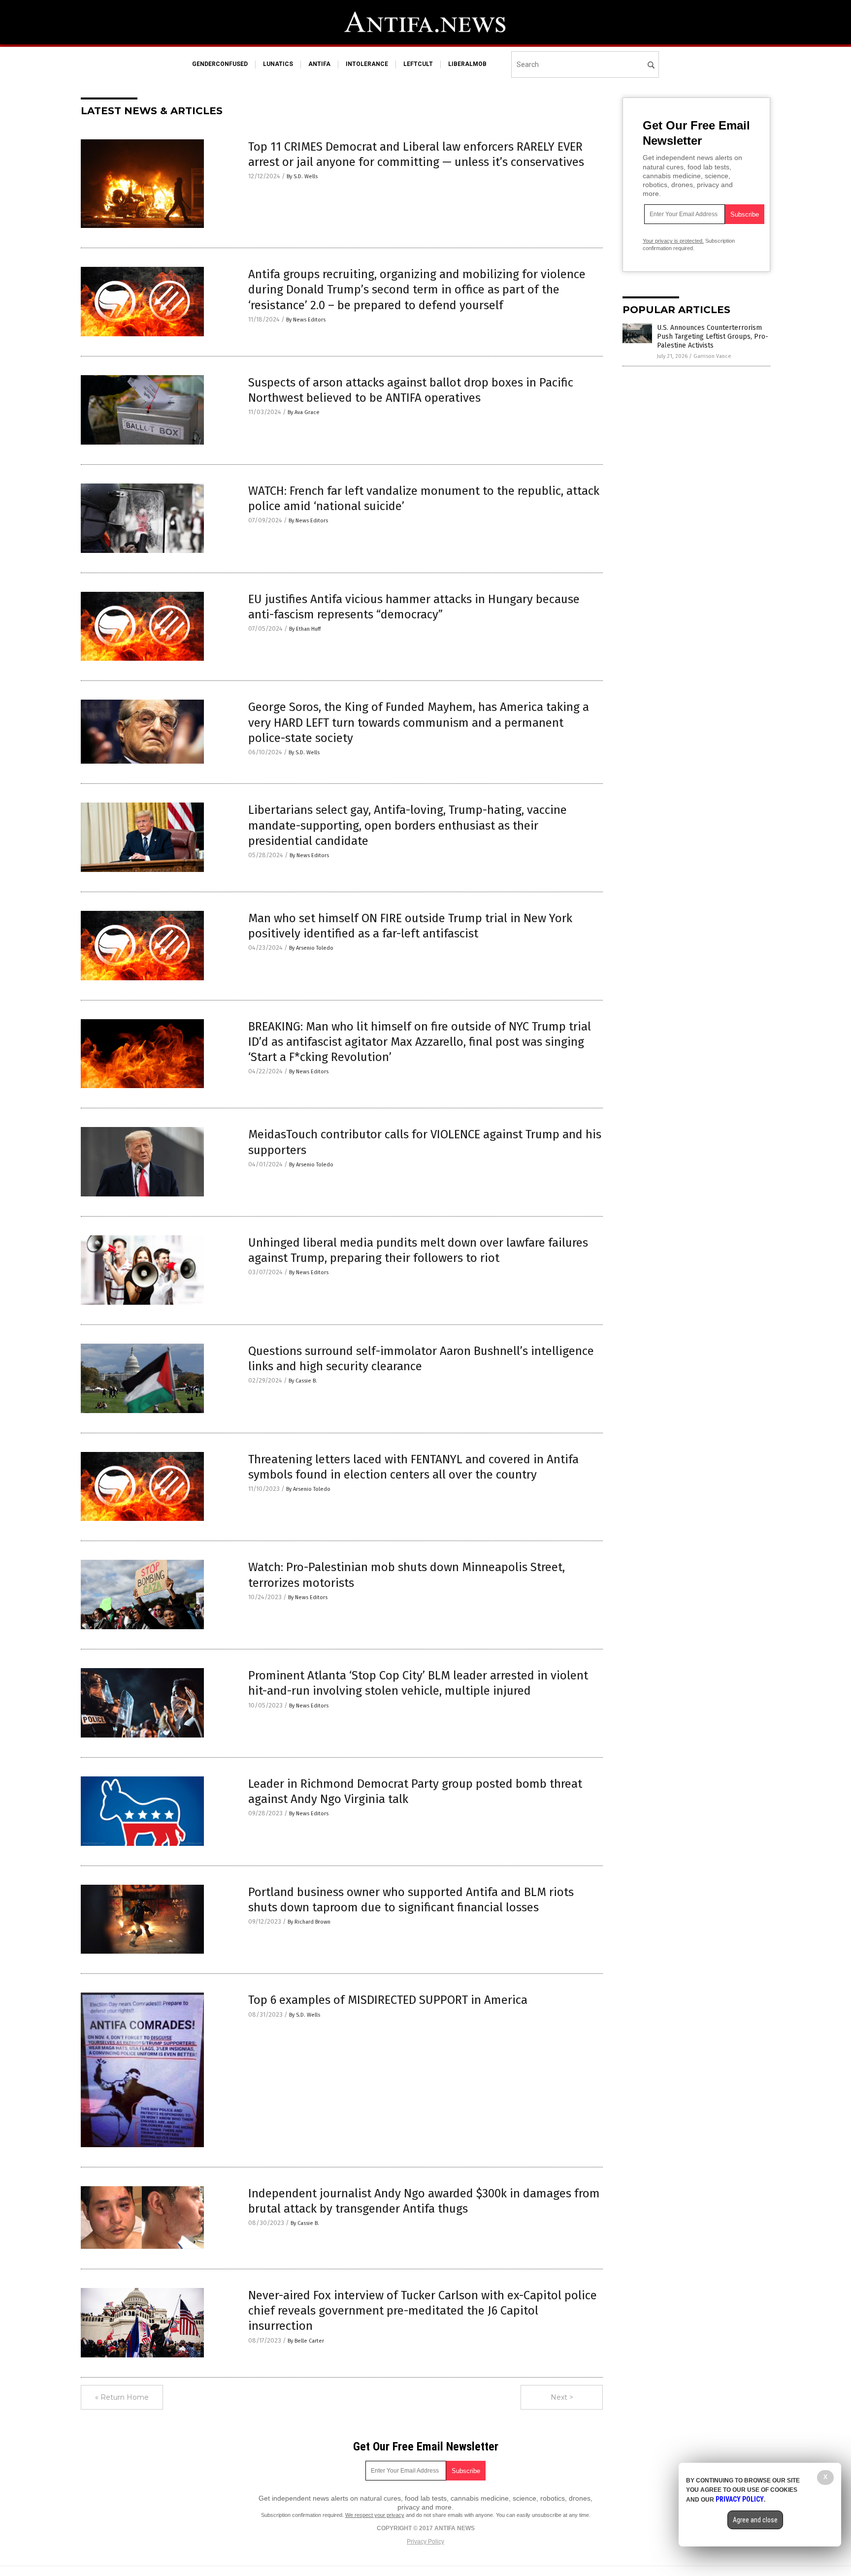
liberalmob (467, 64)
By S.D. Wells (302, 177)
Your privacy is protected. (673, 241)
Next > (562, 2397)
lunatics (278, 64)
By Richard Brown (309, 1922)
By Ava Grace (304, 412)
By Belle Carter (306, 2341)
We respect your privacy (375, 2515)
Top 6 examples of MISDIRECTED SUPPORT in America (388, 2000)
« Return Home (122, 2397)
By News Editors (306, 320)
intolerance (367, 64)
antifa (319, 64)
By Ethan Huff (305, 629)
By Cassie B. (303, 1381)
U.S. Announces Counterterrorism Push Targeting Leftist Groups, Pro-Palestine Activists (713, 337)
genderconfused (220, 64)
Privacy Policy (425, 2542)
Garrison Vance (712, 356)
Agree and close (755, 2520)
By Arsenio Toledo (311, 948)
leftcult (418, 64)
